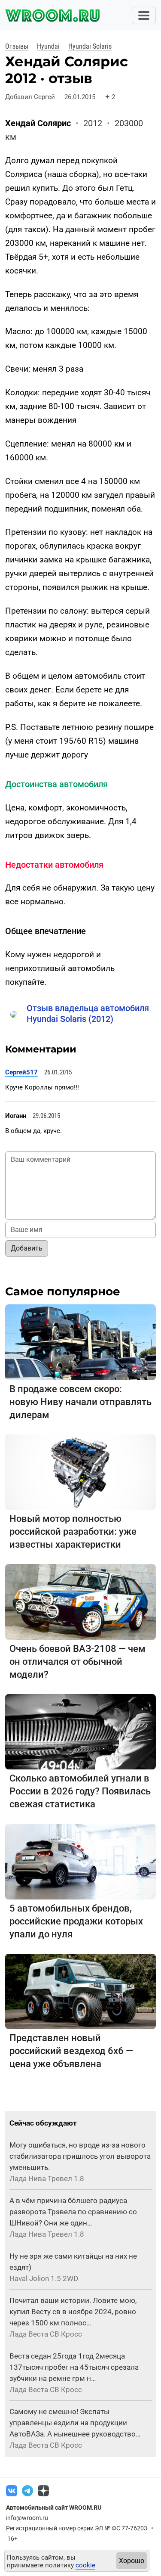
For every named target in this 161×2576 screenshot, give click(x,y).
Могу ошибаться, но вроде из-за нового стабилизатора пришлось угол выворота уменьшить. (80, 2156)
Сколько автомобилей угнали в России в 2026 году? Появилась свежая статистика (80, 1791)
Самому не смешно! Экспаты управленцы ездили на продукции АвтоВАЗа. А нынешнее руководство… (75, 2423)
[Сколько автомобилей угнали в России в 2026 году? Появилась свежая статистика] (80, 1731)
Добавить (27, 1248)
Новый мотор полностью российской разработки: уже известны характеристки (73, 1532)
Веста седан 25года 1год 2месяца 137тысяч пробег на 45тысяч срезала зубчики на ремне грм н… (74, 2367)
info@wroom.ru (27, 2518)
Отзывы (17, 46)
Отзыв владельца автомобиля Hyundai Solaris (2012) (88, 1013)
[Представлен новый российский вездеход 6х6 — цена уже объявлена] (80, 1991)
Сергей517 (21, 1072)
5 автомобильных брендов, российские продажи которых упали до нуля (76, 1921)
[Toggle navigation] (144, 16)
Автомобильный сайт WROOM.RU (54, 2508)
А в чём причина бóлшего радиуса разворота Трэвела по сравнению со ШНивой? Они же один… (73, 2212)
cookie (85, 2565)
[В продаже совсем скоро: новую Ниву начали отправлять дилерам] (80, 1342)
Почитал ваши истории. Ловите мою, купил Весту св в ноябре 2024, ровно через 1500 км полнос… (73, 2312)
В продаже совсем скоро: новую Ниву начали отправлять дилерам (80, 1402)
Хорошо (132, 2561)
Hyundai (48, 46)
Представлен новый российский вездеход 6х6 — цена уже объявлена (71, 2051)
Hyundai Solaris (90, 46)
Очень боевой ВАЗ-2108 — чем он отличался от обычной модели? (77, 1662)
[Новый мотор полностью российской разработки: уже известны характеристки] (80, 1472)
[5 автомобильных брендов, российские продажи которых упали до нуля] (80, 1861)
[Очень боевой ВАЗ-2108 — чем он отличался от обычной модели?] (80, 1601)
